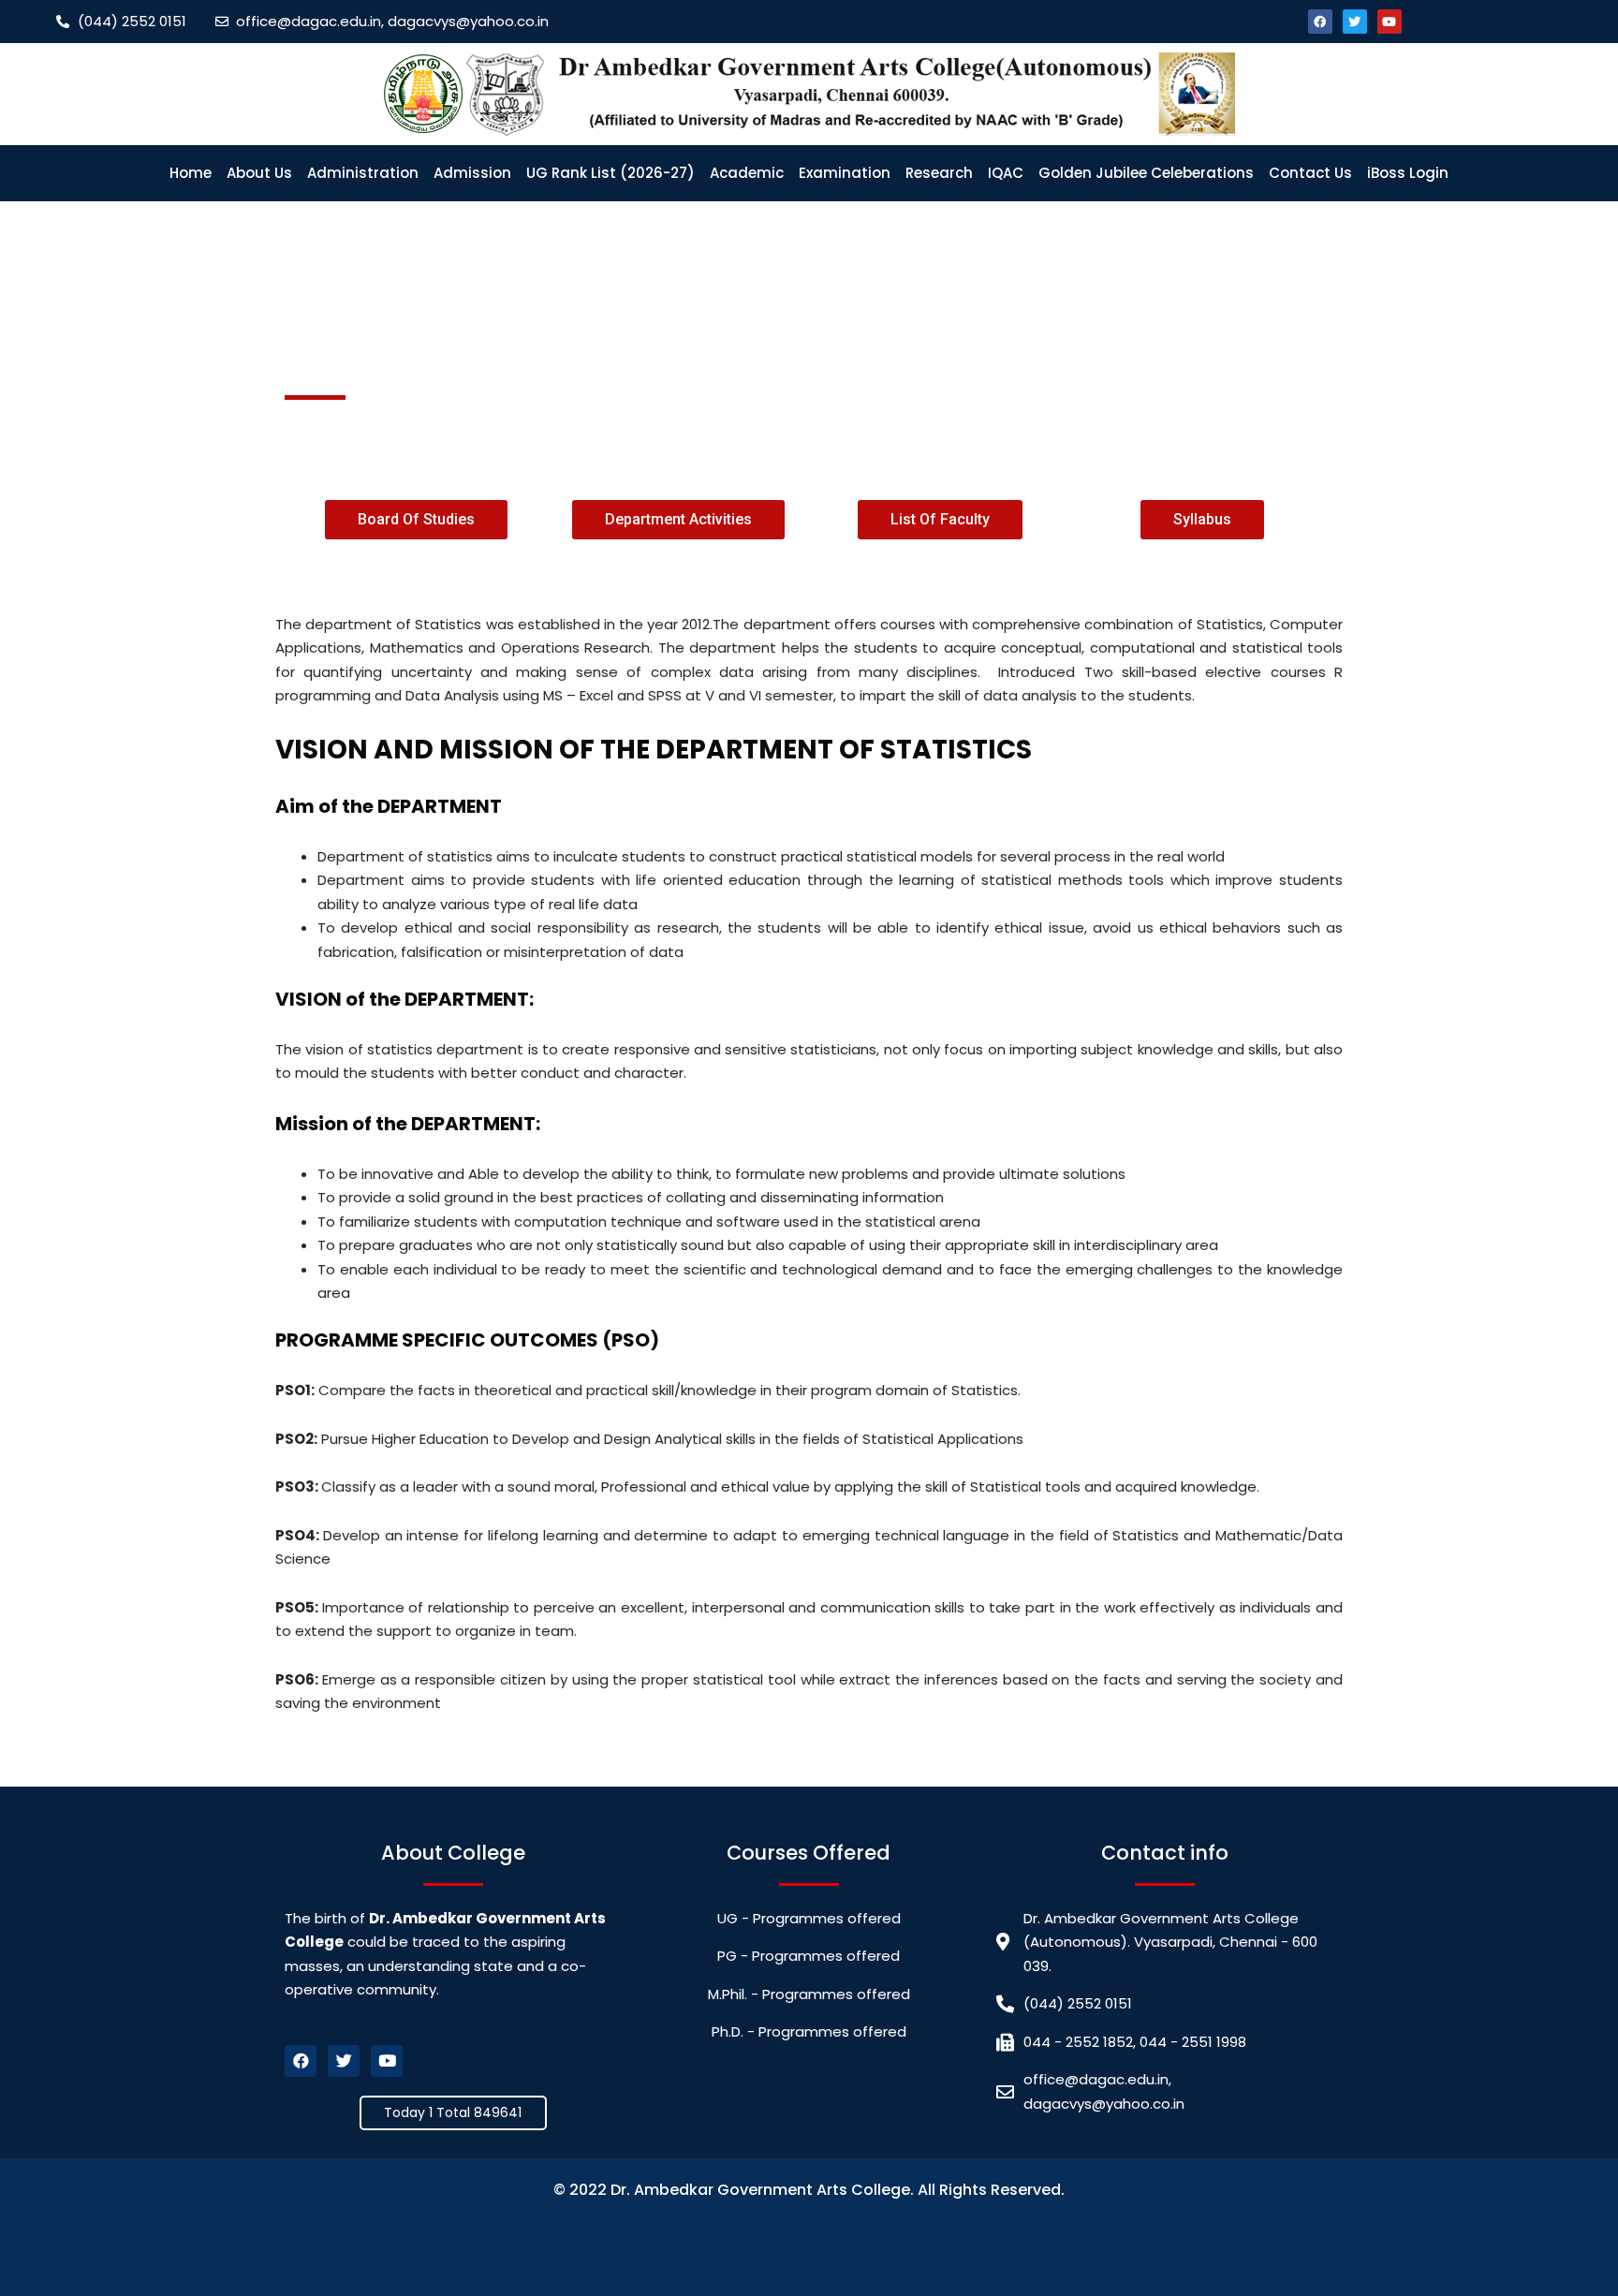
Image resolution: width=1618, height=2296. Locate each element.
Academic (747, 173)
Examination (845, 173)
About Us (259, 173)
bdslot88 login (808, 2239)
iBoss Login (1408, 173)
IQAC (1006, 173)
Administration (363, 173)
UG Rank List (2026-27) (610, 173)
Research (939, 173)
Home (191, 173)
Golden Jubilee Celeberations (1146, 173)
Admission (472, 173)
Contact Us (1310, 173)
